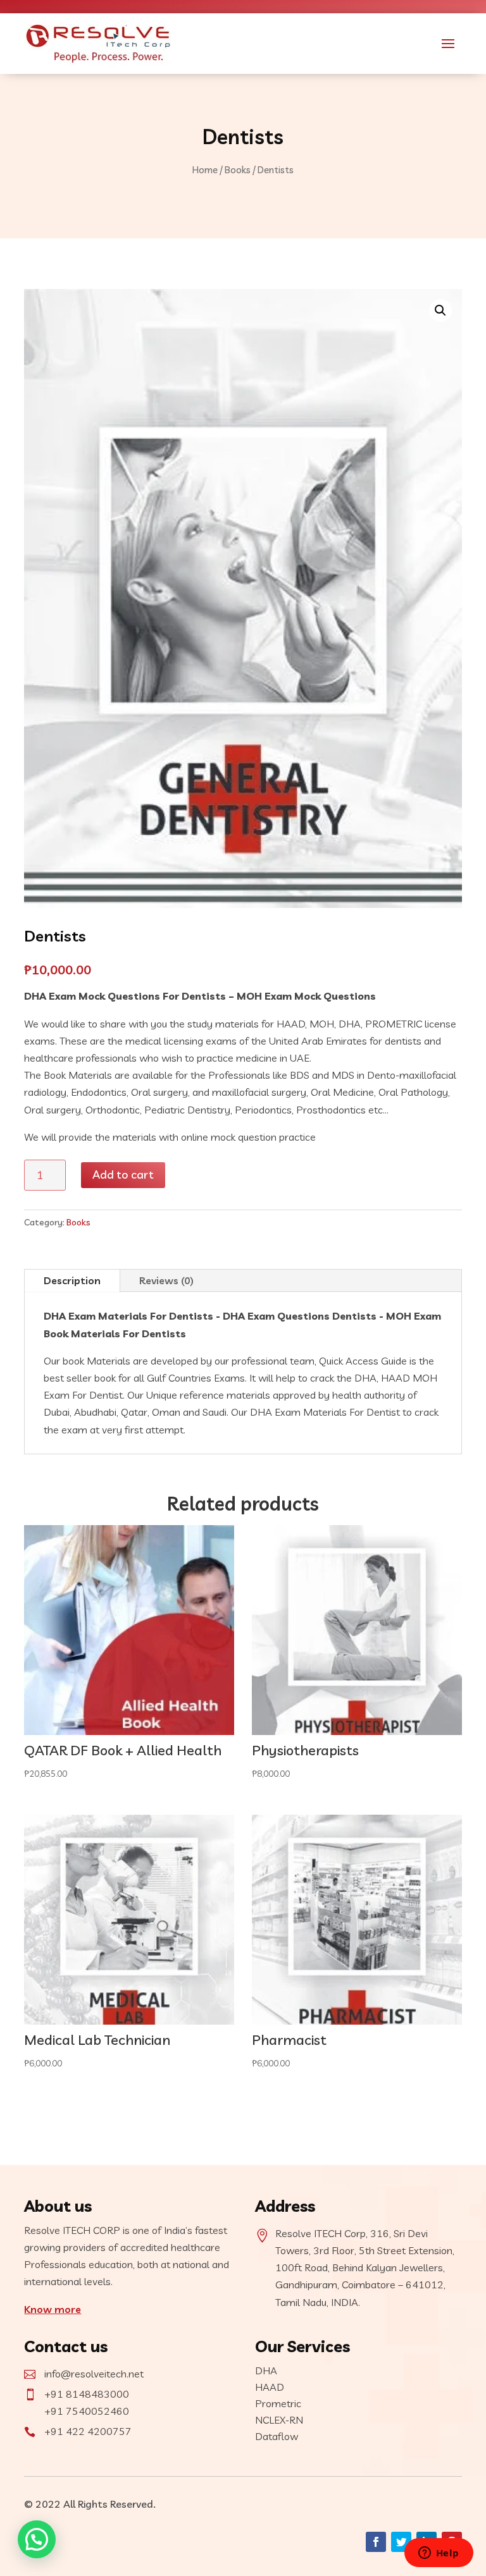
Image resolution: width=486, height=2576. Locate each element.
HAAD (270, 2387)
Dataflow (277, 2436)
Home (205, 170)
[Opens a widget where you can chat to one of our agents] (439, 2554)
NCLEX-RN (279, 2420)
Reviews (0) (166, 1280)
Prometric (278, 2403)
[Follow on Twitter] (401, 2542)
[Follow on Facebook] (376, 2542)
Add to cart (123, 1175)
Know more (53, 2309)
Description (72, 1280)
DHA (266, 2371)
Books (238, 170)
